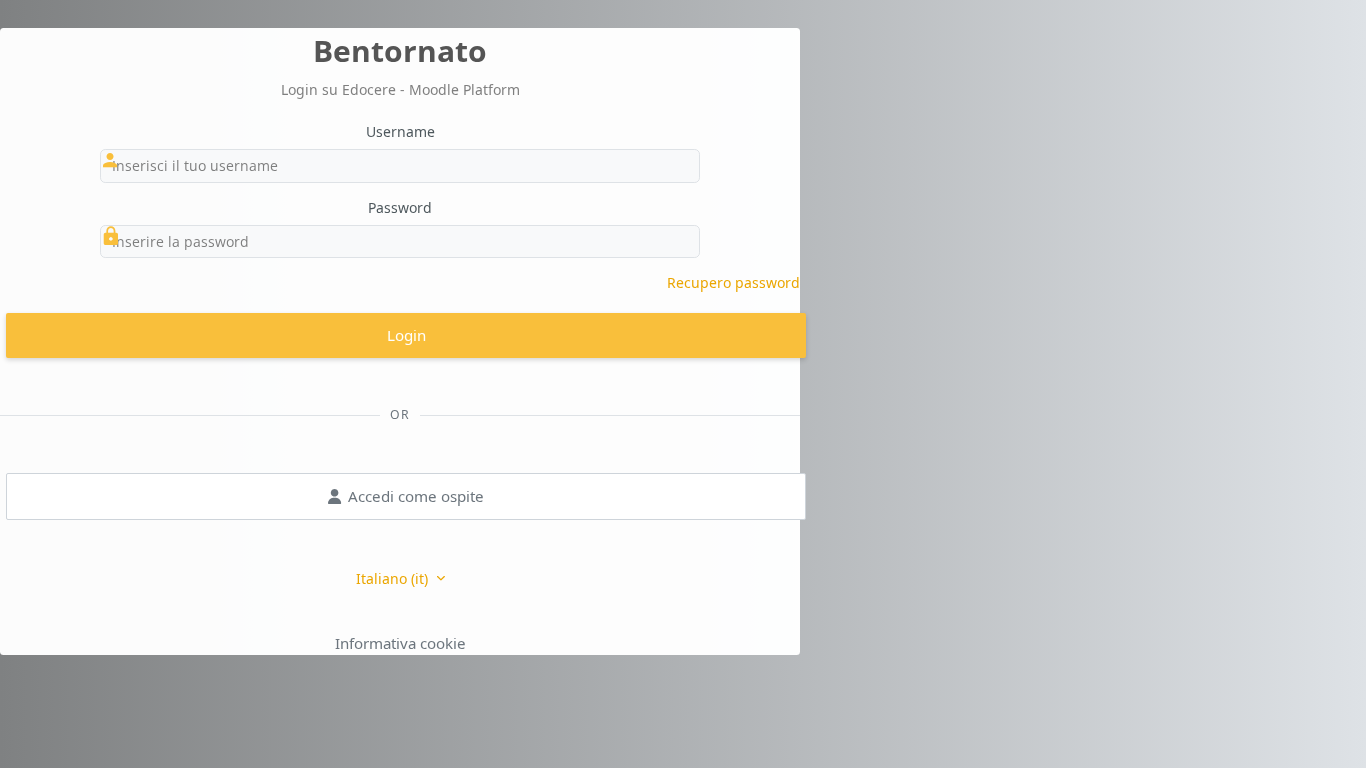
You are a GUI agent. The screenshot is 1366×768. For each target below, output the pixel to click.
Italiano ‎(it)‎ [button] (394, 578)
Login (406, 335)
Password (400, 207)
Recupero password (733, 282)
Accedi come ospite (416, 496)
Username (400, 131)
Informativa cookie (400, 643)
